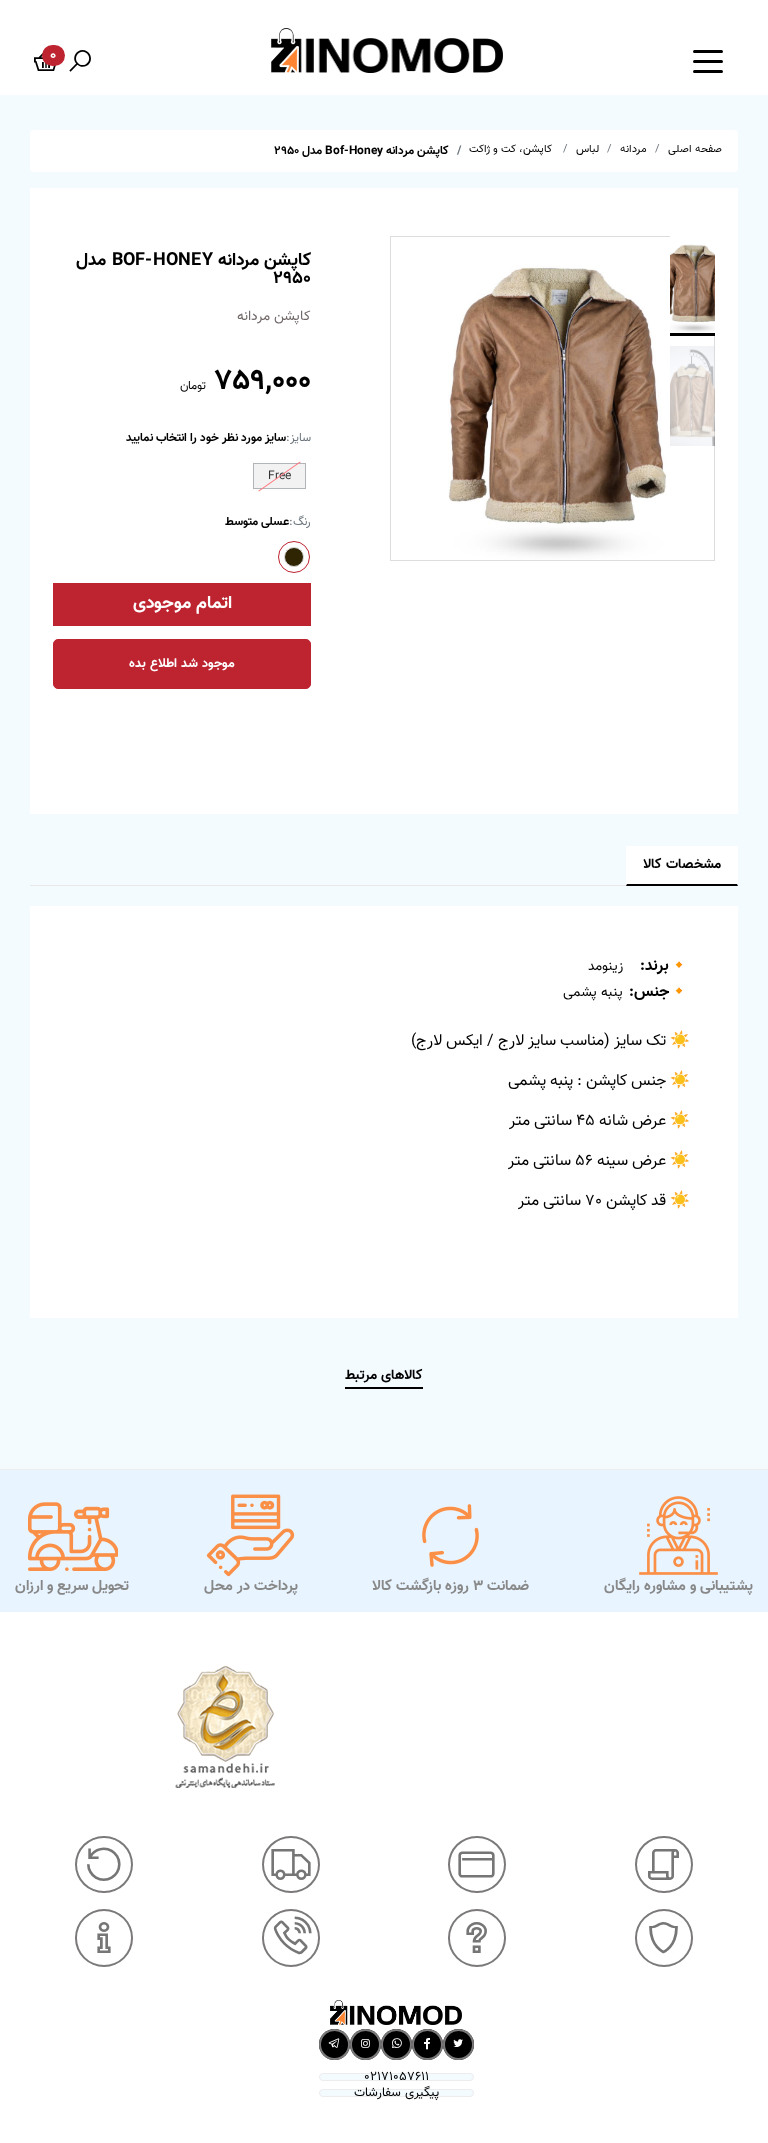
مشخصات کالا (682, 865)
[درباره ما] (104, 1938)
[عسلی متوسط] (294, 557)
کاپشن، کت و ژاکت (512, 149)
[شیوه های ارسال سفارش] (291, 1865)
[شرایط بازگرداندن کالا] (104, 1865)
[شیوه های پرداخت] (477, 1865)
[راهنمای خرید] (664, 1865)
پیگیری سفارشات (396, 2093)
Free (279, 476)
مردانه (633, 149)
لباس (587, 149)
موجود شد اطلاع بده (182, 664)
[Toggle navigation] (708, 60)
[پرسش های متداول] (477, 1938)
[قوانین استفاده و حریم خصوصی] (664, 1938)
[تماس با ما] (291, 1938)
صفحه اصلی (695, 149)
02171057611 (396, 2077)
